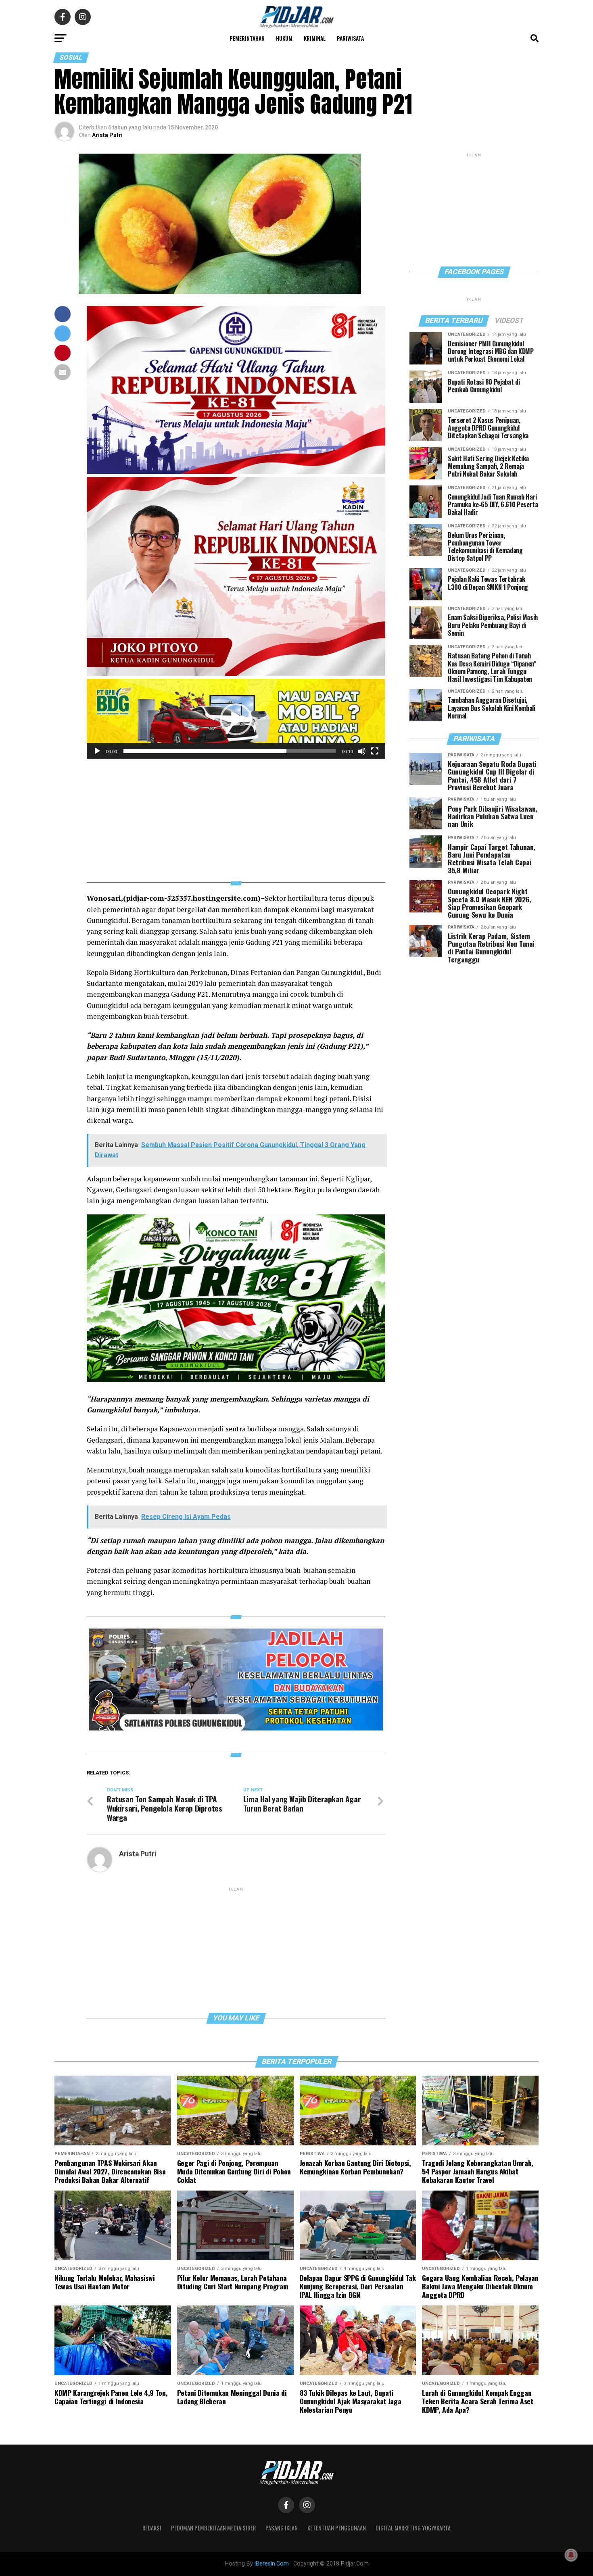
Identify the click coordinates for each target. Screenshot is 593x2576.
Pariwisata (350, 38)
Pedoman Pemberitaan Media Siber (213, 2528)
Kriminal (315, 38)
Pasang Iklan (282, 2528)
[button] (236, 719)
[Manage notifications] (571, 2555)
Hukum (284, 38)
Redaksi (152, 2528)
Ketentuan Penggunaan (337, 2528)
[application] (236, 719)
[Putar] (97, 751)
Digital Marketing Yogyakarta (413, 2528)
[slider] (230, 751)
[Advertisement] (236, 816)
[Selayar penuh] (375, 751)
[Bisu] (362, 751)
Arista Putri (107, 135)
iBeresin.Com (272, 2564)
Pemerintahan (247, 38)
